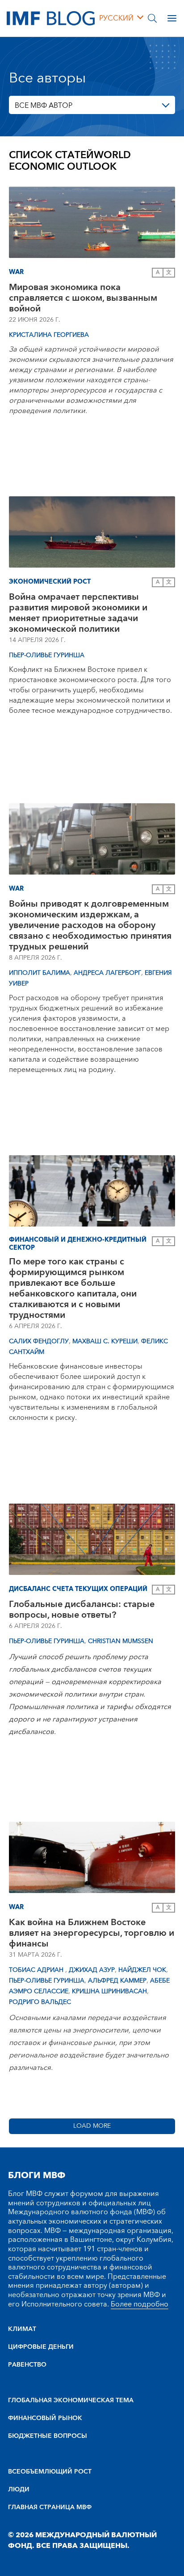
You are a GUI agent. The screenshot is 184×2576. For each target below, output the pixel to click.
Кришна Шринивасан (109, 1991)
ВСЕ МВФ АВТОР (44, 106)
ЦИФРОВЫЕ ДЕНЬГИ (41, 2347)
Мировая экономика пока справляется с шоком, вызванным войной (83, 298)
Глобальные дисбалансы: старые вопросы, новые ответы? (82, 1610)
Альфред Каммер (117, 1981)
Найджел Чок (142, 1970)
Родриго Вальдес (40, 2002)
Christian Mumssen (121, 1641)
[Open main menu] (172, 18)
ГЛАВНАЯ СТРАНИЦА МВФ (50, 2507)
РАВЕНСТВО (27, 2365)
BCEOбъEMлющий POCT (50, 2472)
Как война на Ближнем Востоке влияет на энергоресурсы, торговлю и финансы (92, 1933)
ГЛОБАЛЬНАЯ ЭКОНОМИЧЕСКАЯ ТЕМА (71, 2400)
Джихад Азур (92, 1970)
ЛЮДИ (19, 2490)
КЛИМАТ (22, 2329)
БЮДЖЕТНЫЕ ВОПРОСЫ (48, 2436)
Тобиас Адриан (37, 1970)
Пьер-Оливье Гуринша (47, 655)
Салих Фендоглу (39, 1341)
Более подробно (140, 2304)
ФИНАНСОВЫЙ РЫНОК (45, 2418)
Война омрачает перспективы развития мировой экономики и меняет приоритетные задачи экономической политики (78, 613)
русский (116, 18)
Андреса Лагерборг (107, 973)
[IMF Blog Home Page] (51, 18)
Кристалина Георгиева (49, 335)
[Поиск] (152, 18)
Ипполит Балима (40, 973)
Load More (92, 2126)
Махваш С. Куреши (105, 1341)
